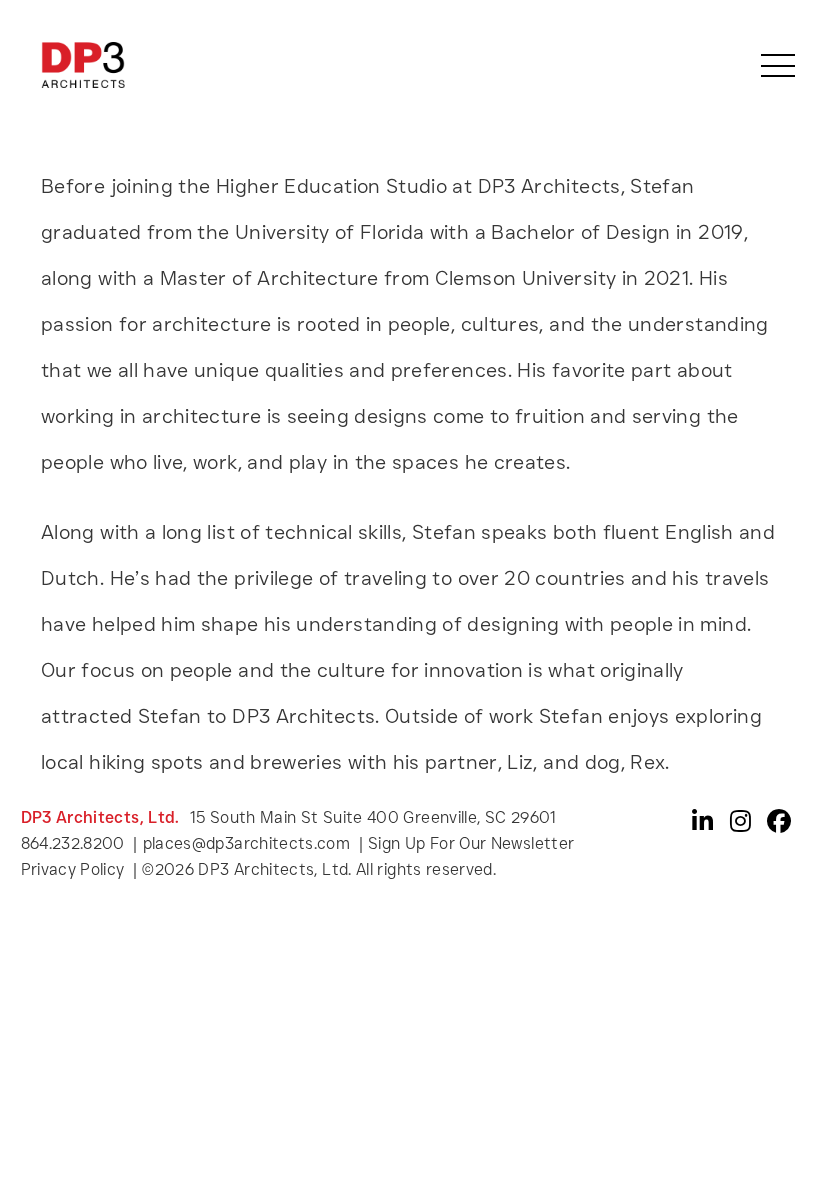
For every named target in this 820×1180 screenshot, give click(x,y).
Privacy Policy (75, 869)
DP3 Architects (303, 716)
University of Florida (330, 232)
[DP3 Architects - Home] (83, 64)
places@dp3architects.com (247, 843)
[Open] (778, 65)
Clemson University (525, 278)
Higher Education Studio (331, 186)
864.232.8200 (73, 843)
